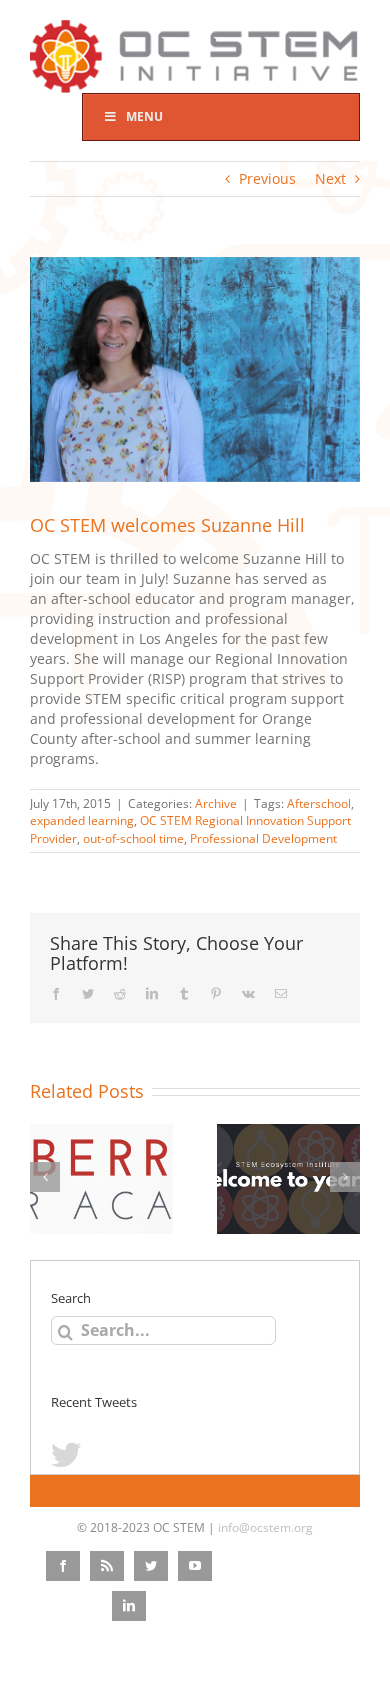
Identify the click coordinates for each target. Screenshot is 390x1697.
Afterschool (319, 803)
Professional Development (263, 838)
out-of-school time (133, 838)
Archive (216, 803)
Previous (267, 178)
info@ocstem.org (265, 1527)
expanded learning (82, 820)
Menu (144, 116)
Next (330, 178)
